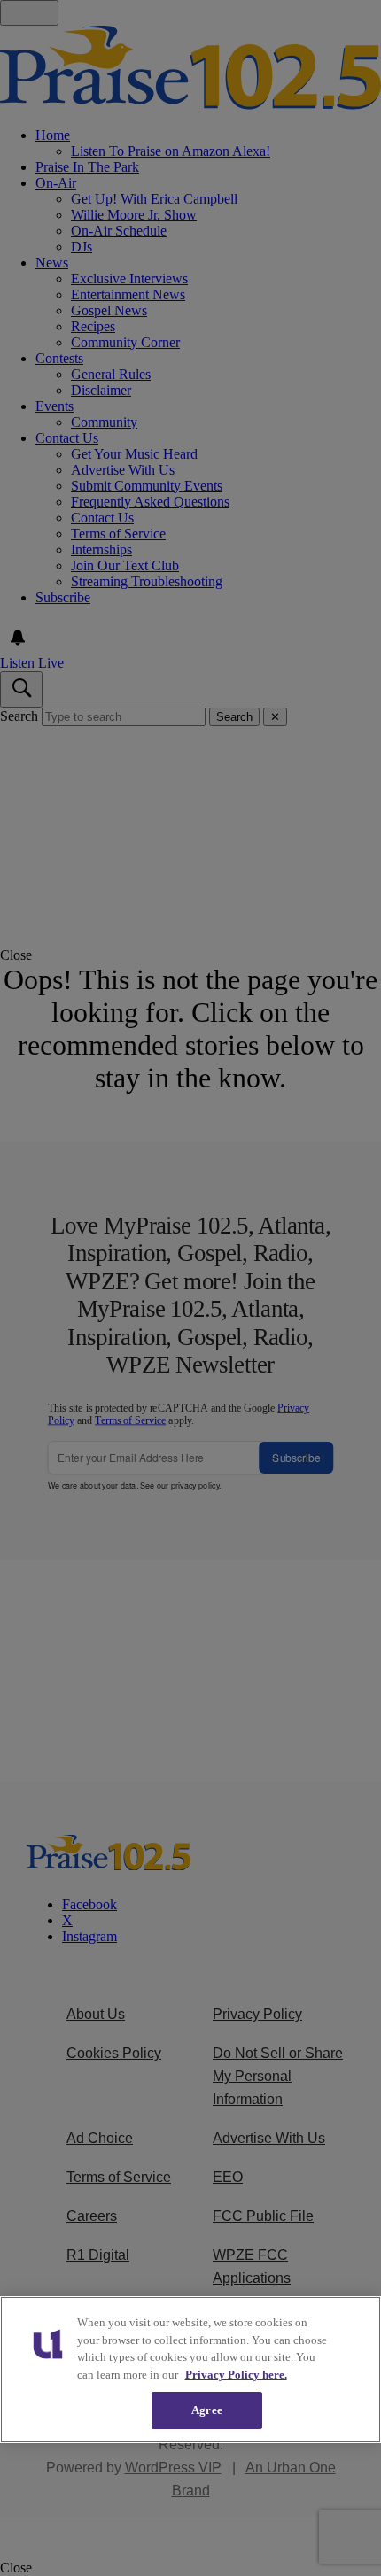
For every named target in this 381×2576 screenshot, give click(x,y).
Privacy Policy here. (236, 2375)
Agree (207, 2410)
